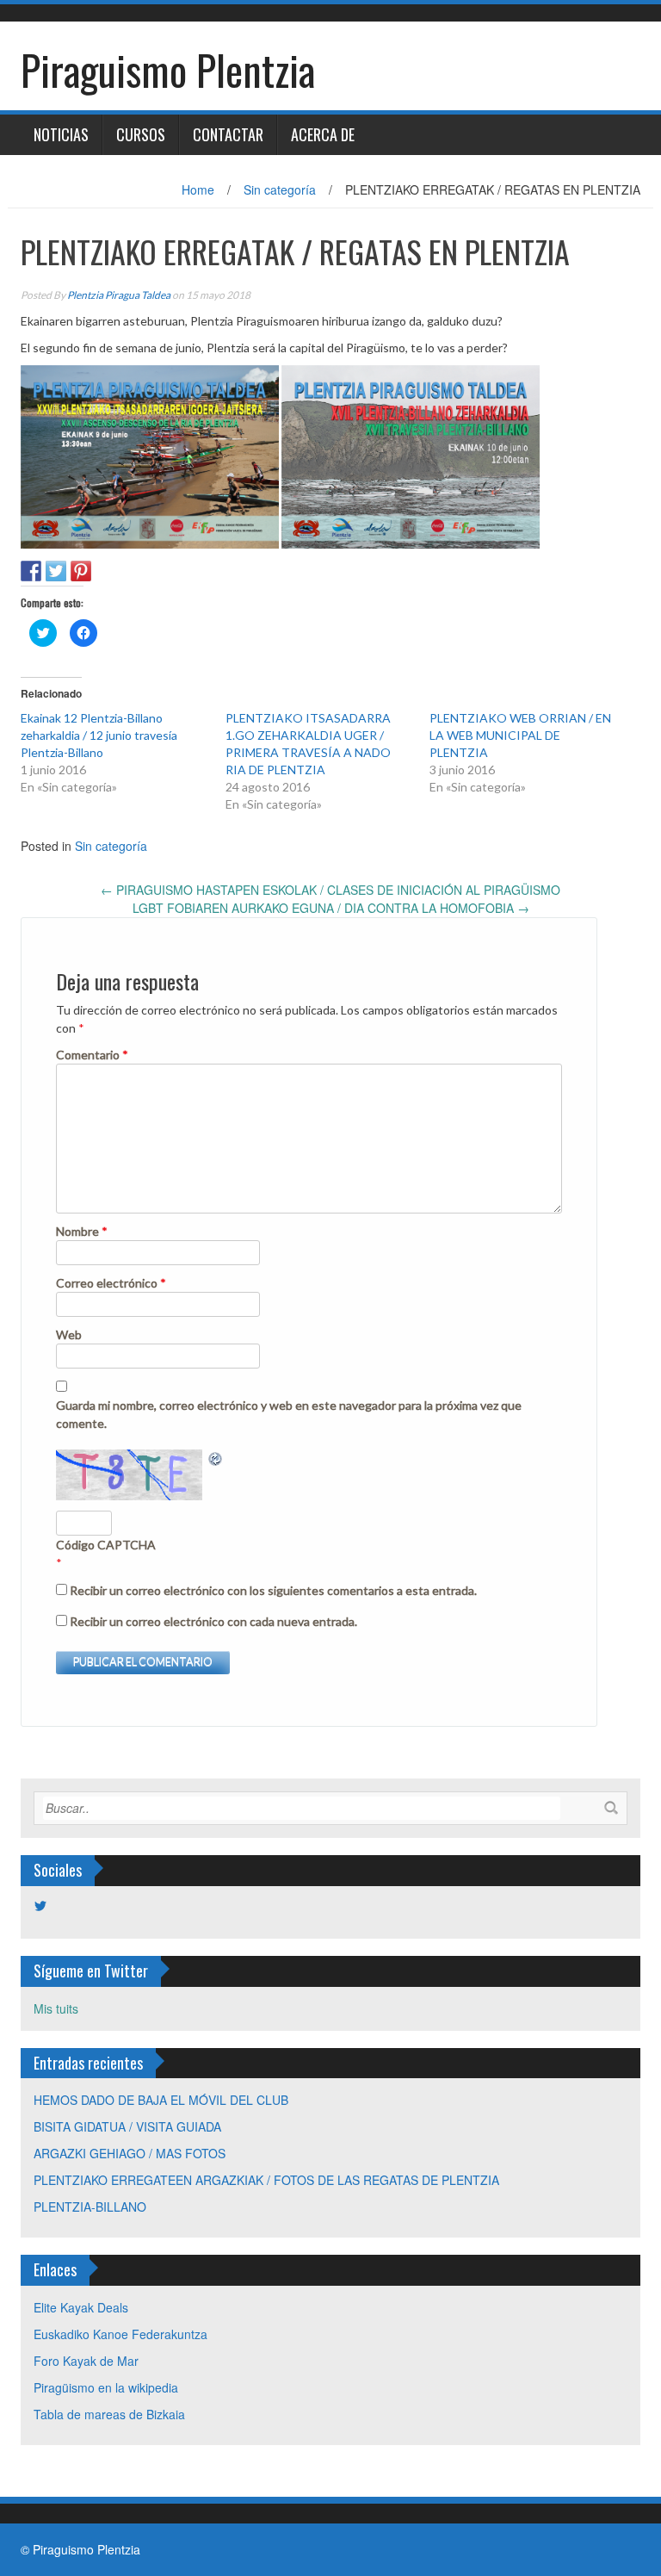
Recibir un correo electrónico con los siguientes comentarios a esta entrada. (273, 1590)
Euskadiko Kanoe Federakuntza (120, 2334)
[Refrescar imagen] (216, 1458)
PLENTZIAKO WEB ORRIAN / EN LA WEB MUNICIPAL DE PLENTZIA (520, 735)
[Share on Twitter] (56, 571)
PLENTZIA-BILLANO (90, 2207)
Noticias (61, 134)
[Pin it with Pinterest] (81, 571)
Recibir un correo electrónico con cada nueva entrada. (213, 1621)
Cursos (141, 134)
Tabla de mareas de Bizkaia (109, 2414)
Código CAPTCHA (106, 1545)
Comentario (92, 1055)
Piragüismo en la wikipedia (106, 2387)
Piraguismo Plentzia (168, 69)
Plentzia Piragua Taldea (119, 295)
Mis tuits (56, 2008)
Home (198, 189)
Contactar (228, 134)
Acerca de (323, 134)
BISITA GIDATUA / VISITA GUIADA (127, 2126)
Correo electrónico (111, 1283)
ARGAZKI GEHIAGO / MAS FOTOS (130, 2153)
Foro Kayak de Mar (86, 2361)
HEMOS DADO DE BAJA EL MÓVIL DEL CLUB (161, 2100)
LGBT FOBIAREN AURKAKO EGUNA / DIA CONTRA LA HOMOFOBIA (331, 908)
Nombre (82, 1231)
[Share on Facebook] (31, 571)
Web (69, 1335)
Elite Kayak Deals (81, 2307)
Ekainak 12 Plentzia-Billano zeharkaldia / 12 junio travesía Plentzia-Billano (99, 735)
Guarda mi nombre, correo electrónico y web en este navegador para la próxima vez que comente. (289, 1414)
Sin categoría (280, 189)
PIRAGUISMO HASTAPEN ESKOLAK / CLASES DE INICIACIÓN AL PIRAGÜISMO (330, 890)
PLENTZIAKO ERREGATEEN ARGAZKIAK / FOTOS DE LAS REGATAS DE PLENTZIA (266, 2180)
